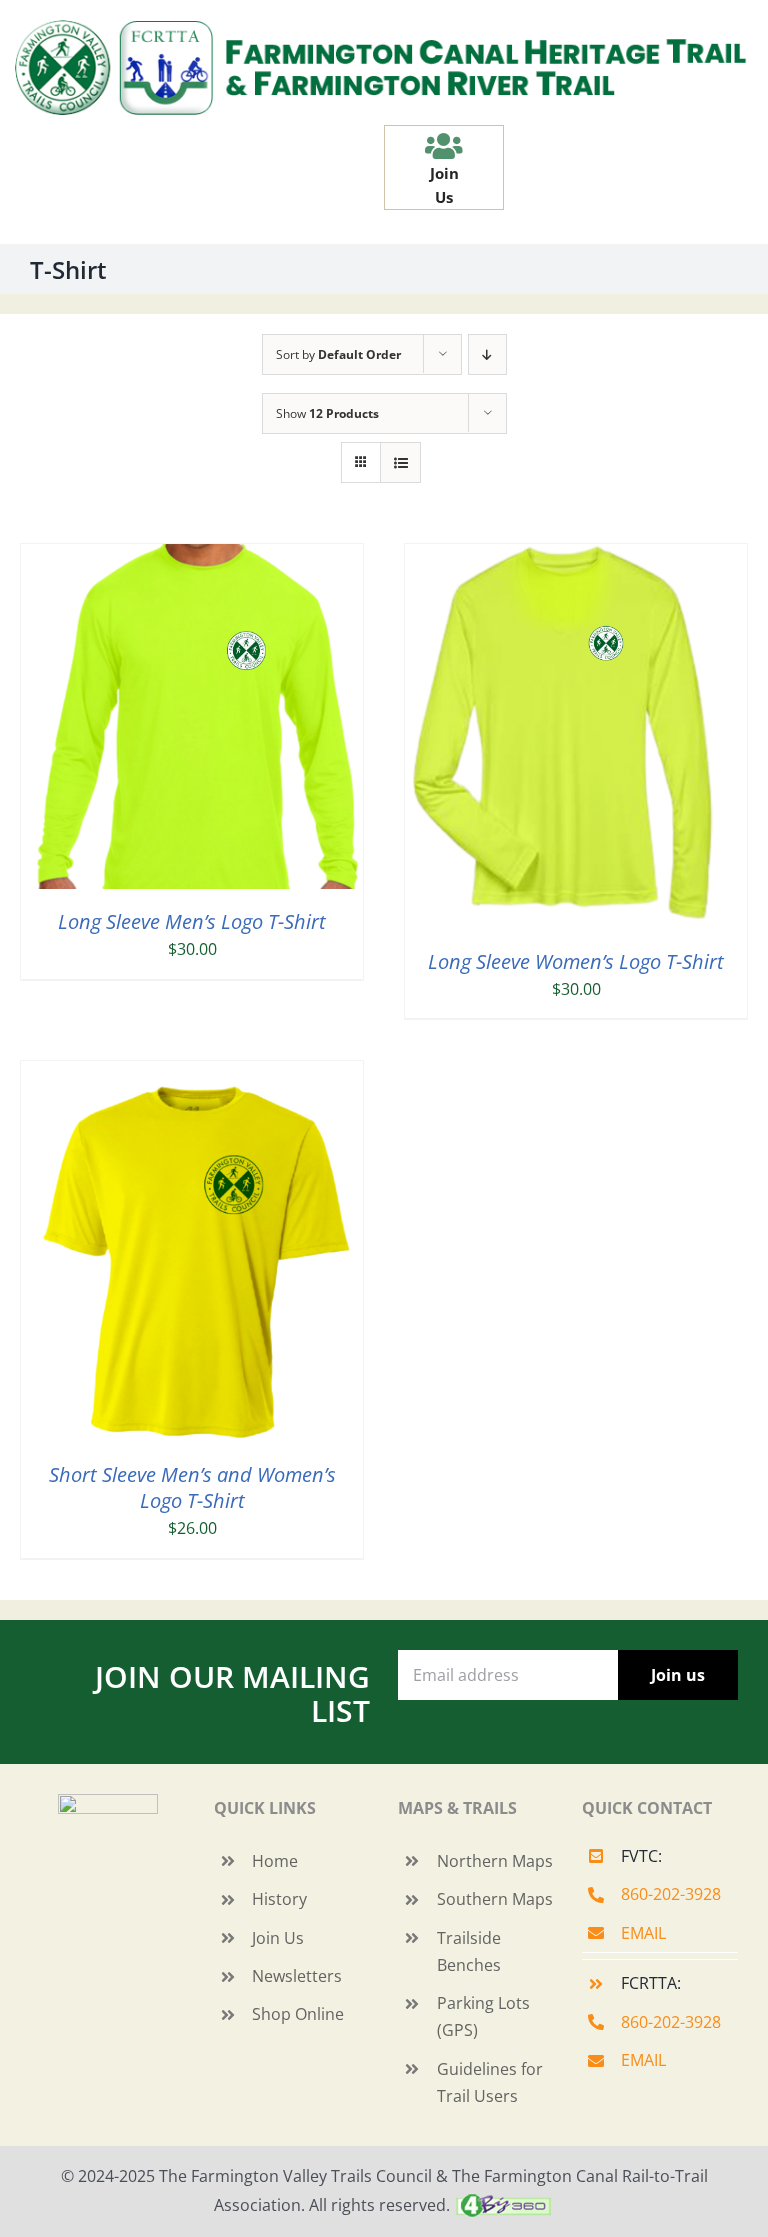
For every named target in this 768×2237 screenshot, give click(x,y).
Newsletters (297, 1976)
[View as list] (400, 462)
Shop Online (298, 2014)
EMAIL (643, 1933)
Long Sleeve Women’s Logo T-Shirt (576, 961)
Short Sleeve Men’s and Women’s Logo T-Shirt (192, 1487)
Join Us (278, 1938)
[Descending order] (487, 354)
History (279, 1899)
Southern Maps (495, 1899)
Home (275, 1861)
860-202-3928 (671, 1894)
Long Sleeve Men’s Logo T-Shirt (192, 921)
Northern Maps (495, 1861)
